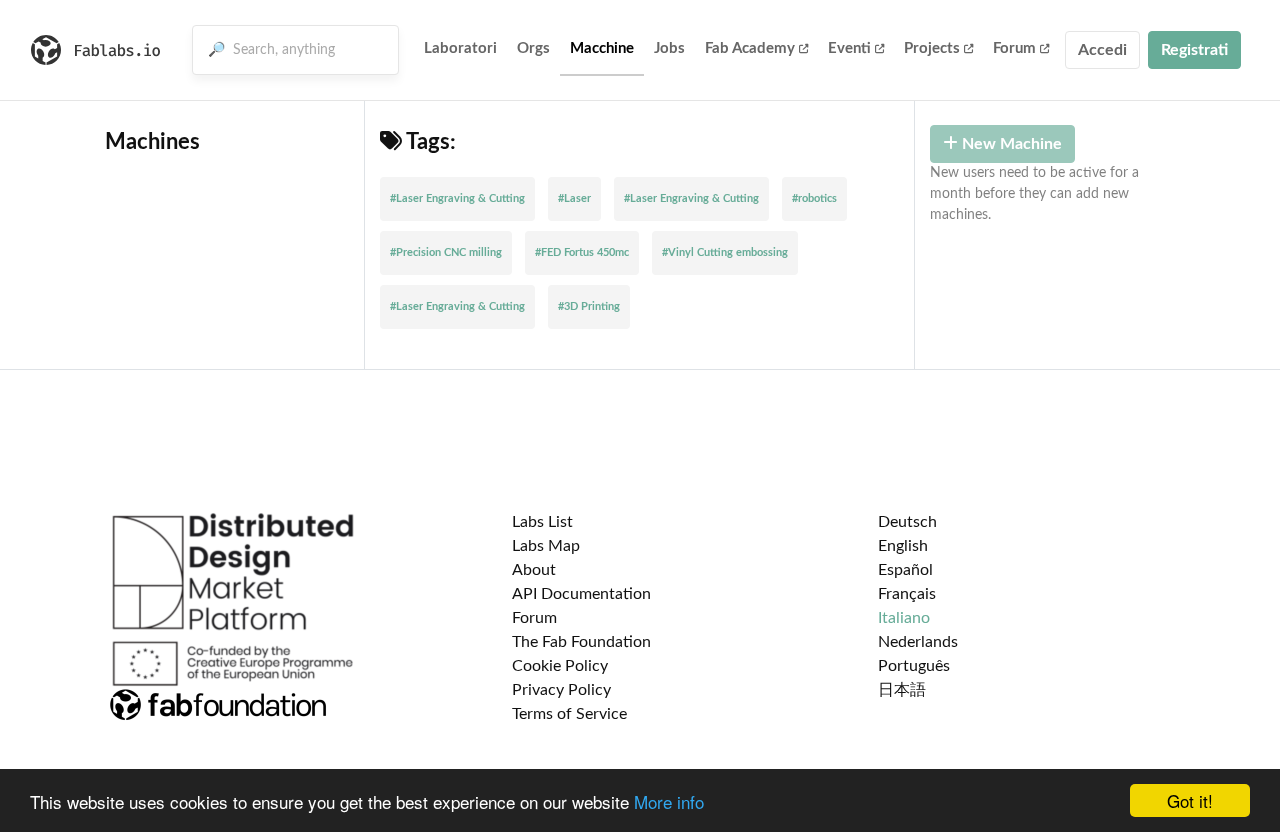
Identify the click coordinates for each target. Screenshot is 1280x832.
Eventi (849, 48)
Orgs (533, 48)
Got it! (1190, 800)
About (534, 570)
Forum (1014, 48)
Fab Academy (750, 48)
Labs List (542, 522)
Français (907, 594)
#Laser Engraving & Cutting (457, 198)
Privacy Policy (561, 690)
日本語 (902, 690)
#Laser (574, 198)
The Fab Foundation (581, 642)
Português (914, 666)
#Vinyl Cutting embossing (725, 252)
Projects (932, 48)
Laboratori (460, 48)
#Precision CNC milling (446, 252)
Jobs (669, 48)
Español (905, 570)
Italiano (904, 618)
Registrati (1194, 50)
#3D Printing (589, 306)
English (903, 546)
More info (669, 801)
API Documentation (581, 594)
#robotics (814, 198)
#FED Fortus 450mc (582, 252)
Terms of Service (569, 714)
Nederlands (918, 642)
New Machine (1010, 144)
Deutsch (907, 522)
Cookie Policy (560, 666)
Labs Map (546, 546)
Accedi (1102, 50)
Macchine (602, 48)
